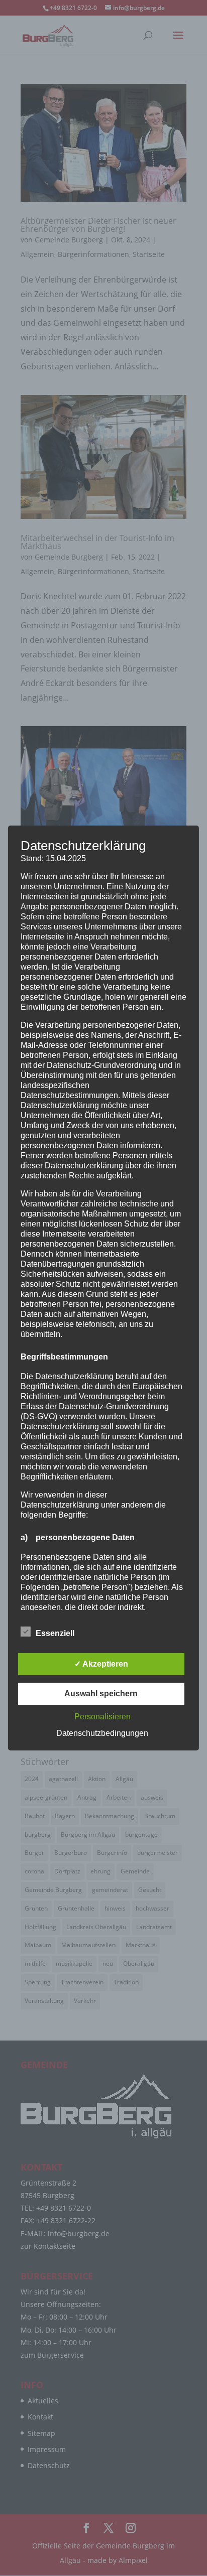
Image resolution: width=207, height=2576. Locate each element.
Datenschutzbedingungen (102, 1733)
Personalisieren (102, 1717)
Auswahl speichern (101, 1693)
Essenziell (55, 1633)
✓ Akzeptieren (101, 1664)
